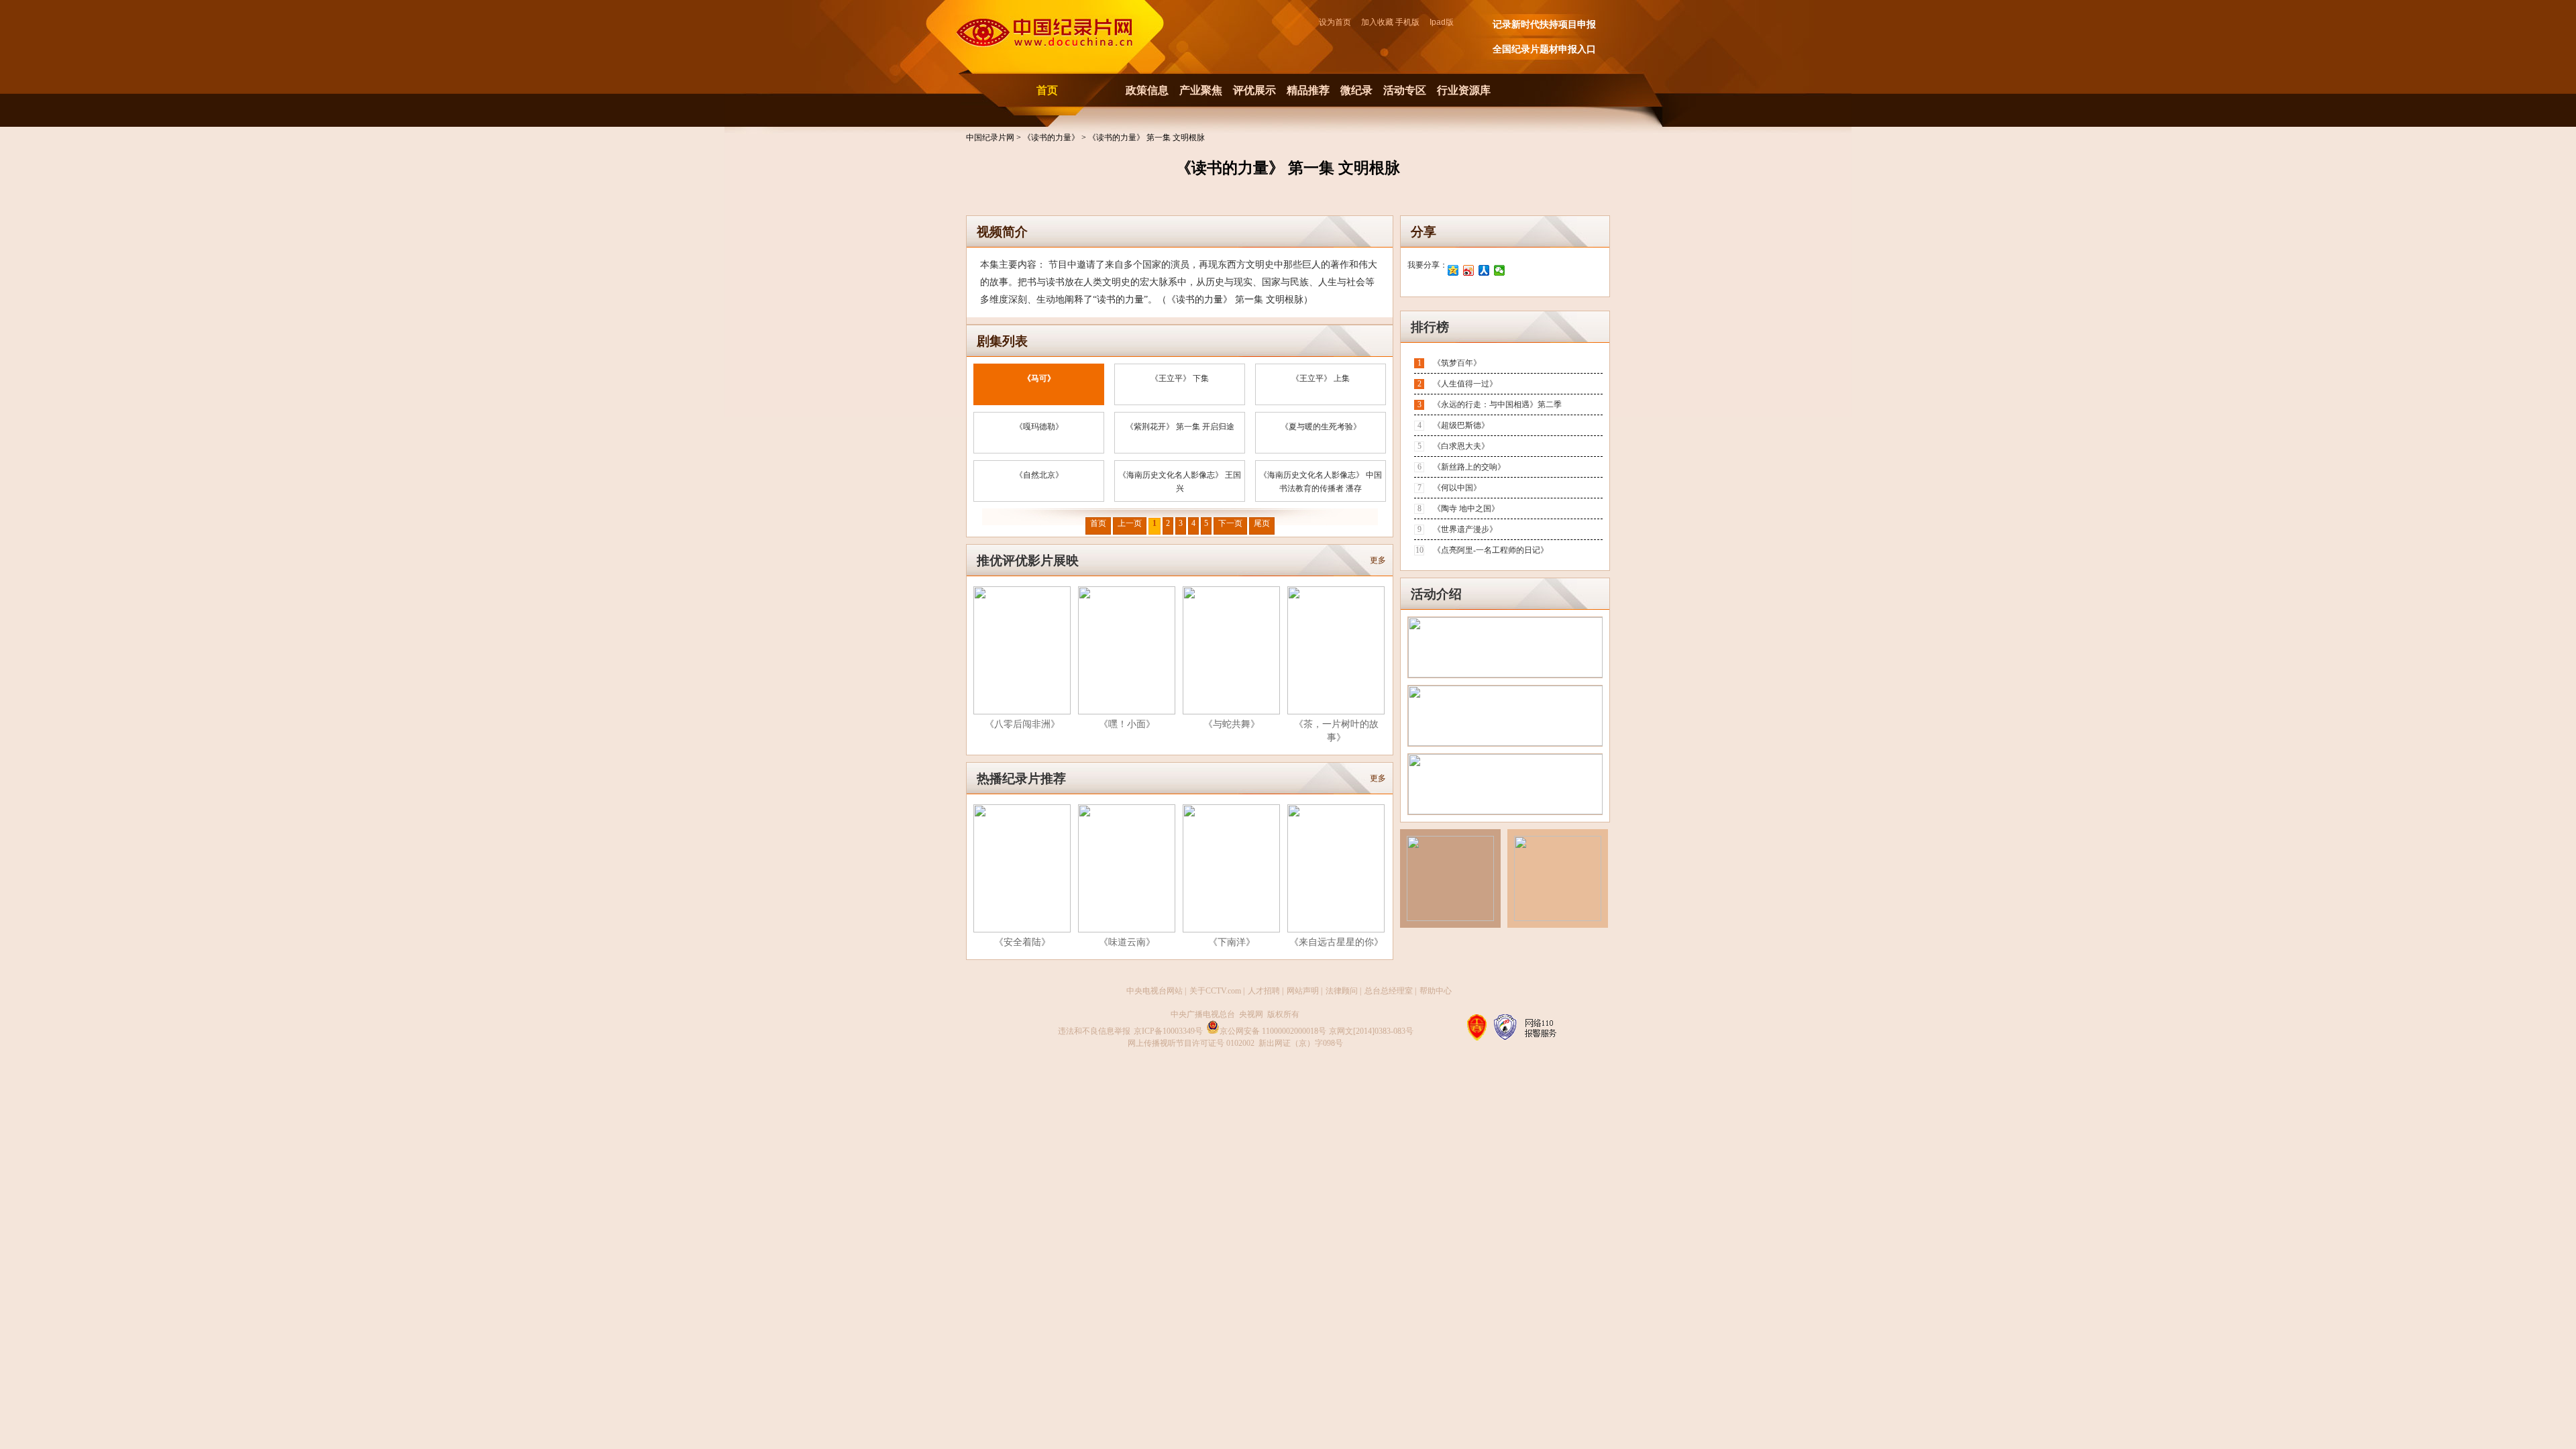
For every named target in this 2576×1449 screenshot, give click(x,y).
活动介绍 (1436, 594)
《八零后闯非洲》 (1022, 724)
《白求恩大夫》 (1461, 446)
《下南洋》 (1232, 942)
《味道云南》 (1127, 942)
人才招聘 (1264, 991)
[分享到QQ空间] (1453, 270)
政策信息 (1147, 90)
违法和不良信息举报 (1094, 1031)
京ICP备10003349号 (1168, 1031)
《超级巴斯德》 (1461, 425)
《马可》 (1039, 378)
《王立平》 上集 (1321, 378)
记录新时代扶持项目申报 (1544, 24)
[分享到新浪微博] (1469, 270)
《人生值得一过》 (1465, 384)
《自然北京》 (1039, 475)
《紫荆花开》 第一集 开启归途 (1180, 427)
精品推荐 (1308, 90)
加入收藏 (1377, 22)
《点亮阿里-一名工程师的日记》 (1491, 550)
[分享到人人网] (1484, 270)
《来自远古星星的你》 (1336, 942)
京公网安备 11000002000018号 (1273, 1031)
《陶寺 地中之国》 (1466, 508)
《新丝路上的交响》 (1469, 467)
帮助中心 (1436, 991)
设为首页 (1339, 22)
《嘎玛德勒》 (1039, 427)
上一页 (1130, 523)
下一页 (1230, 523)
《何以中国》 (1457, 488)
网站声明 (1303, 991)
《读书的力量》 (1052, 138)
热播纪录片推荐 (1021, 779)
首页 (1047, 90)
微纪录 (1356, 90)
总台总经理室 (1389, 991)
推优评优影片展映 (1028, 560)
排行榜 (1430, 327)
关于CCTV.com (1215, 991)
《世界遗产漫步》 (1465, 529)
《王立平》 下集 (1180, 378)
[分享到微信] (1500, 270)
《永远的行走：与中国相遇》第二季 (1497, 405)
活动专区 (1405, 90)
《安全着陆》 (1022, 942)
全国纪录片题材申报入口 (1544, 49)
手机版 (1407, 22)
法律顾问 (1342, 991)
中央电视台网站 (1155, 991)
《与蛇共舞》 (1232, 724)
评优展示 (1254, 90)
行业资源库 (1464, 90)
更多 (1378, 560)
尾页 (1262, 523)
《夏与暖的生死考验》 (1321, 427)
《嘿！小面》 (1127, 724)
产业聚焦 (1201, 90)
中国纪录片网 (991, 138)
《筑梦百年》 (1457, 363)
